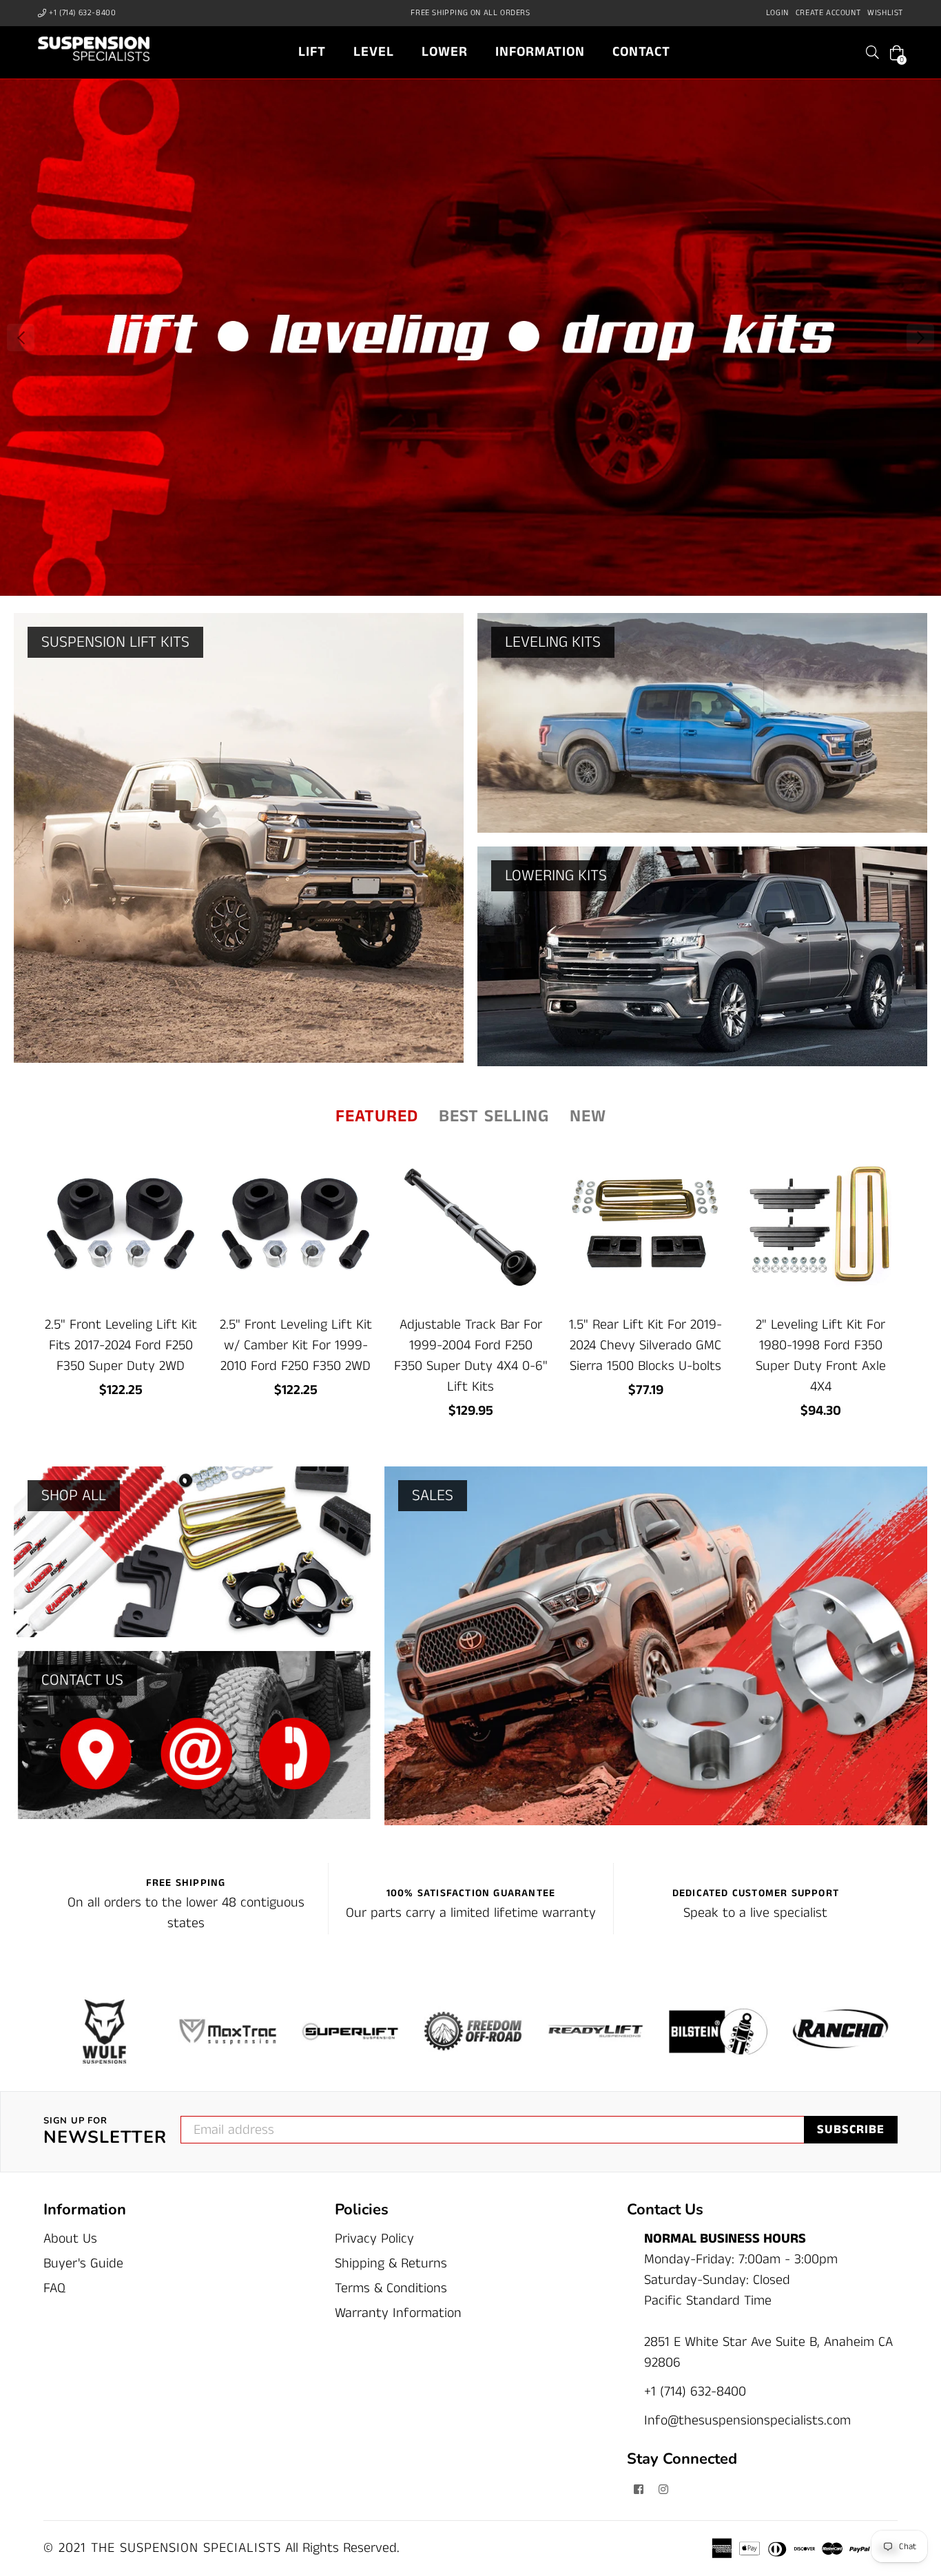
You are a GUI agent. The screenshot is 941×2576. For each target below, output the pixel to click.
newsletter (105, 2132)
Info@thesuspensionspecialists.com (747, 2421)
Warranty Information (398, 2313)
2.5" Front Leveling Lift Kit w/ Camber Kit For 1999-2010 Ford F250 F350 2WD (296, 1346)
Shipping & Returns (391, 2264)
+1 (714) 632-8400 (82, 13)
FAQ (54, 2288)
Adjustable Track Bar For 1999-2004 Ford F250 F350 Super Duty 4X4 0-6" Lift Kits (471, 1356)
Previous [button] (21, 337)
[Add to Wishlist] (182, 1211)
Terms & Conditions (391, 2288)
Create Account (828, 13)
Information (540, 52)
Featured (377, 1116)
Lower (445, 52)
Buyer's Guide (83, 2264)
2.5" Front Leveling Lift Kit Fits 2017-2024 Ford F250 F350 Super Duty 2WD (121, 1346)
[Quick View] (182, 1183)
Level (374, 52)
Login (777, 13)
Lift (312, 52)
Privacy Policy (374, 2239)
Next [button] (920, 337)
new (588, 1116)
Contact (641, 52)
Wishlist (885, 13)
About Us (70, 2239)
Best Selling (494, 1116)
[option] (470, 337)
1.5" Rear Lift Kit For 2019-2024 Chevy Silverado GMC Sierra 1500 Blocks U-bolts (645, 1346)
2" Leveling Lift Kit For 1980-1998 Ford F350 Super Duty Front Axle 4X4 (821, 1356)
